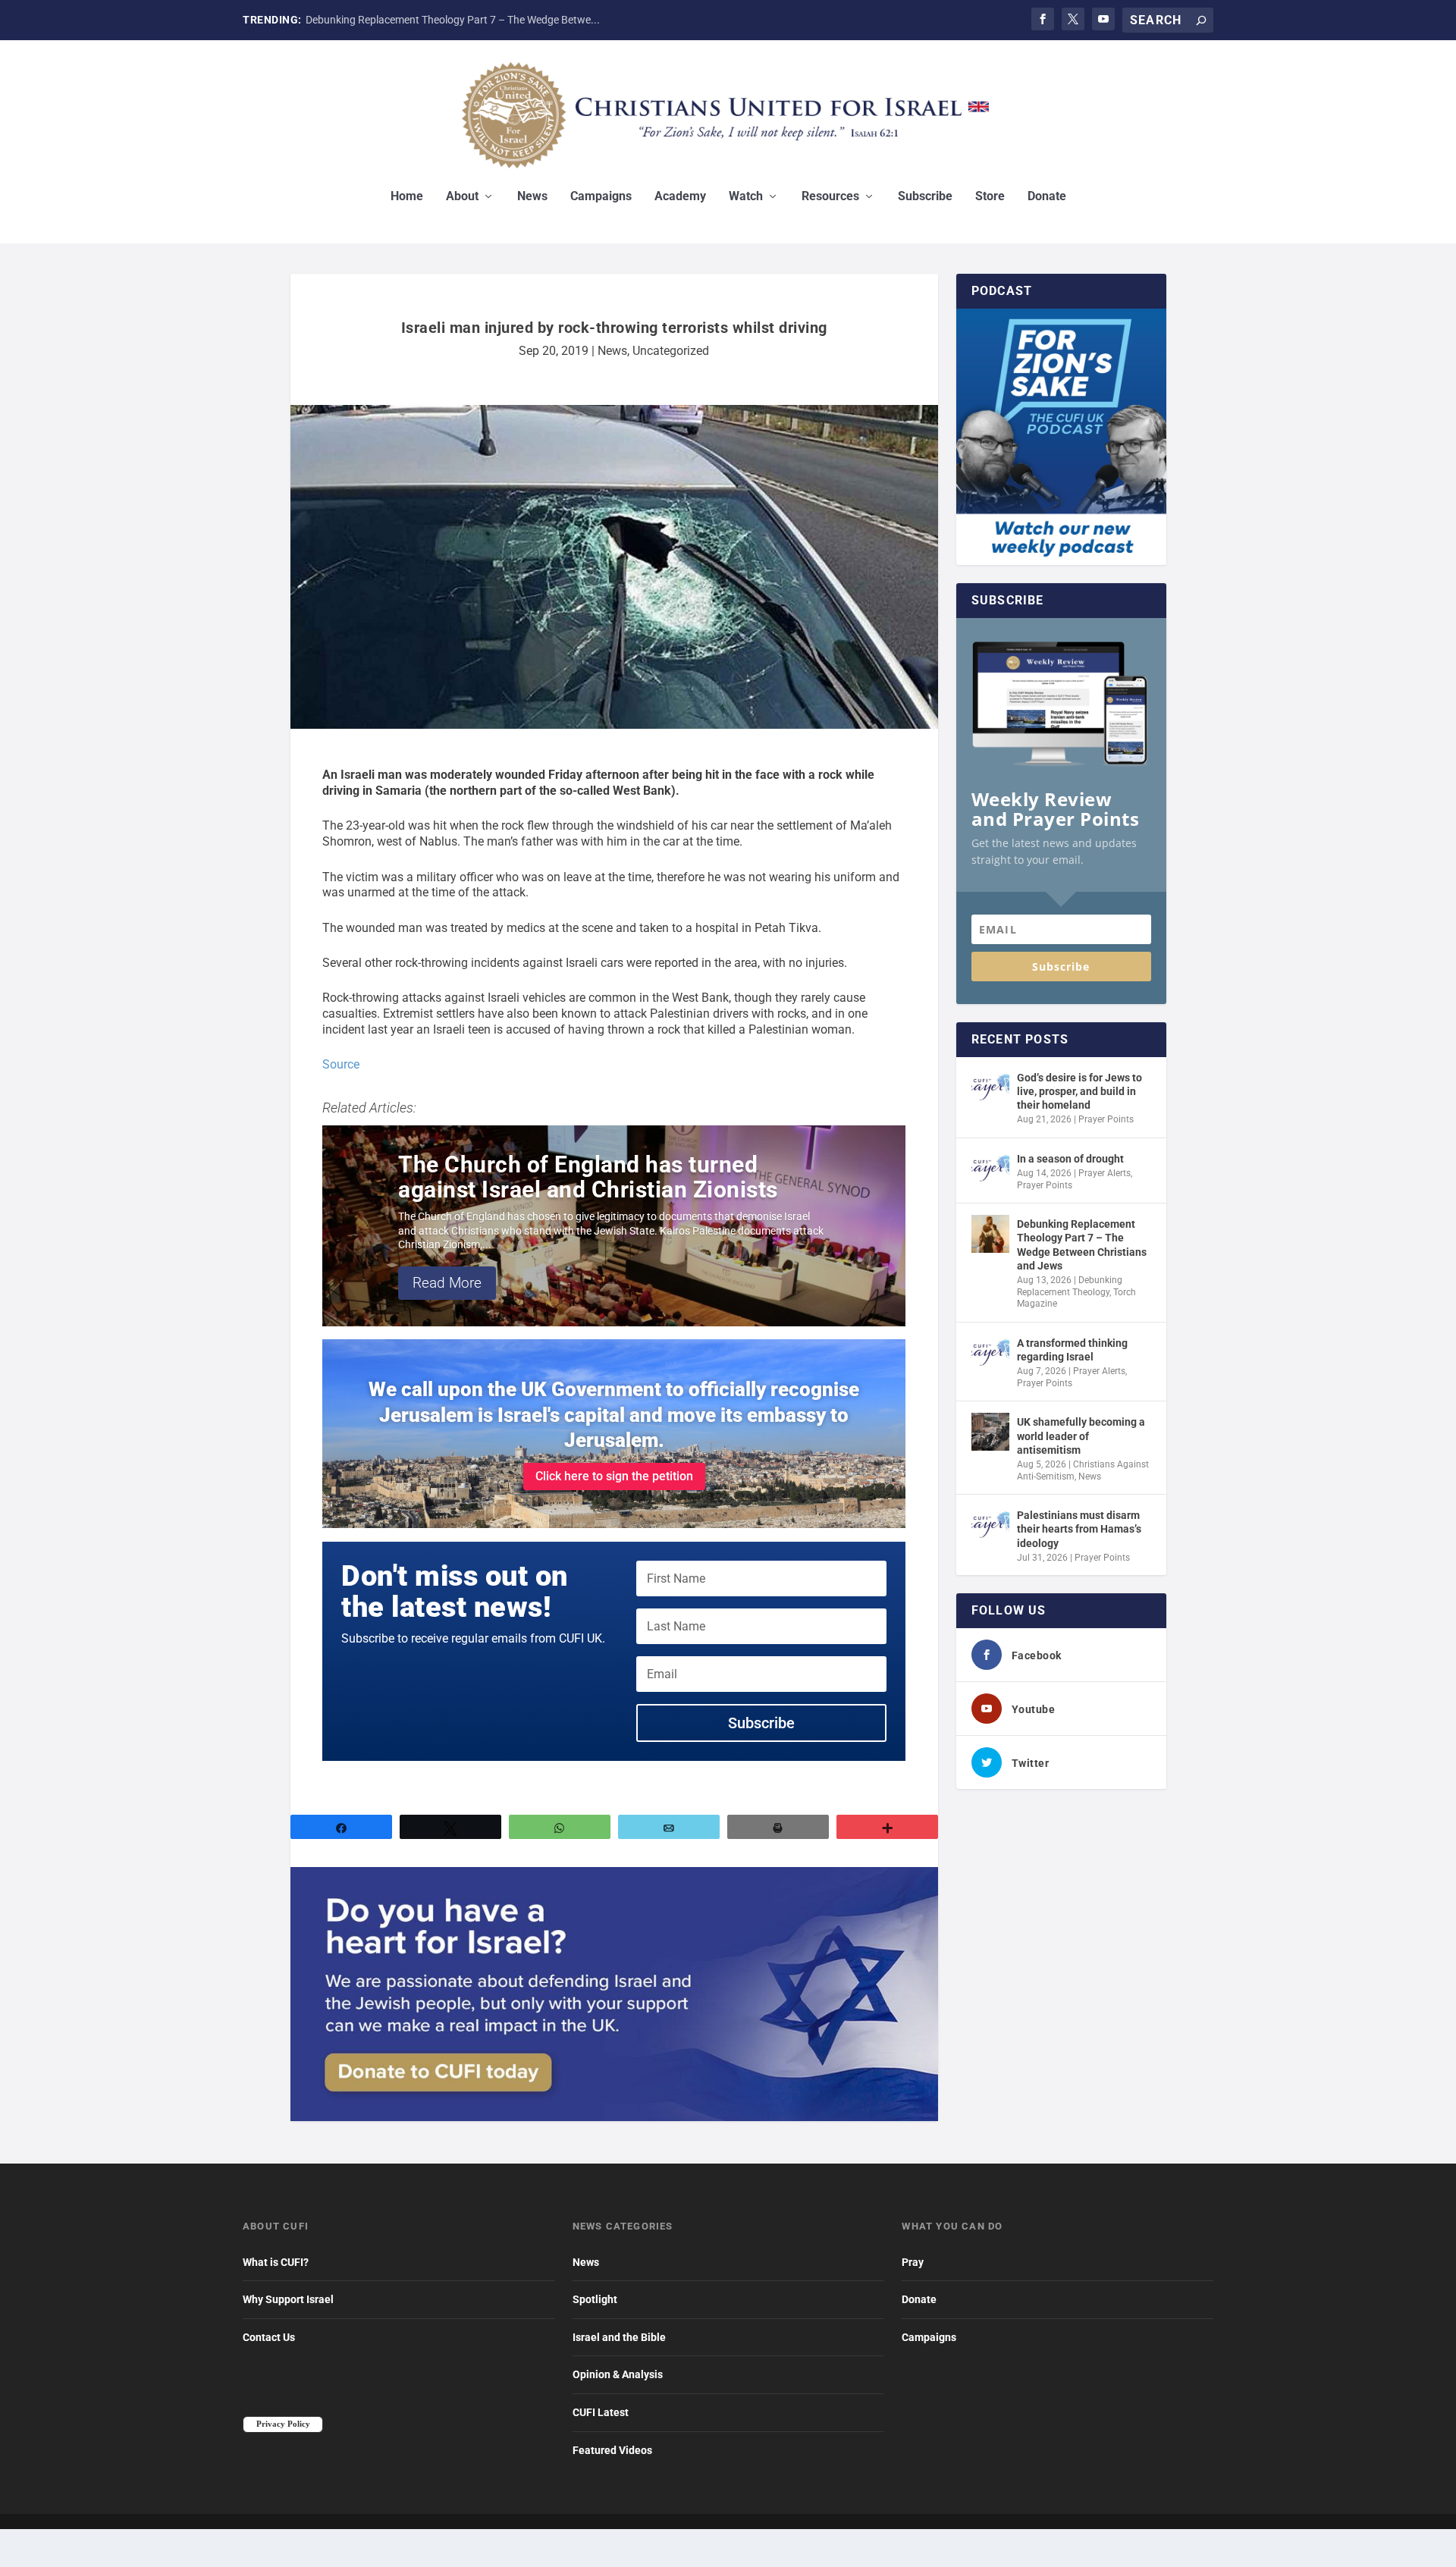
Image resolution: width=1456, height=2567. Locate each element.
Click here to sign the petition (614, 1476)
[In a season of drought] (990, 1169)
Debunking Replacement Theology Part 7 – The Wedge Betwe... (453, 20)
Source (341, 1064)
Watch (746, 197)
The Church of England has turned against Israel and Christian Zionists (588, 1177)
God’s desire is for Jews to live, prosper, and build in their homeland (1079, 1091)
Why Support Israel (288, 2299)
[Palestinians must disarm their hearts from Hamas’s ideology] (990, 1525)
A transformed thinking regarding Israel (1072, 1350)
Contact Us (269, 2337)
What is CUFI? (276, 2262)
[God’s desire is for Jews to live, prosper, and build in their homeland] (990, 1087)
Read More (447, 1283)
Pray (913, 2262)
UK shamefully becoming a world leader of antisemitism (1081, 1436)
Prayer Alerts (1105, 1173)
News (532, 197)
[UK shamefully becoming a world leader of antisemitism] (990, 1432)
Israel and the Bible (619, 2337)
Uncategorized (671, 351)
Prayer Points (1106, 1119)
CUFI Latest (601, 2412)
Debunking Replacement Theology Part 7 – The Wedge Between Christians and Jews (1082, 1245)
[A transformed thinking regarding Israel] (990, 1353)
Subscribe (925, 197)
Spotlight (595, 2299)
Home (407, 197)
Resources (830, 197)
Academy (680, 197)
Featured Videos (612, 2450)
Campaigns (601, 197)
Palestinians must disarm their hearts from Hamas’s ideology (1079, 1529)
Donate (1047, 197)
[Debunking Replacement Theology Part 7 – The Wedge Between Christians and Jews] (990, 1234)
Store (990, 197)
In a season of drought (1070, 1159)
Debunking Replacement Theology (1070, 1286)
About (462, 197)
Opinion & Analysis (618, 2374)
